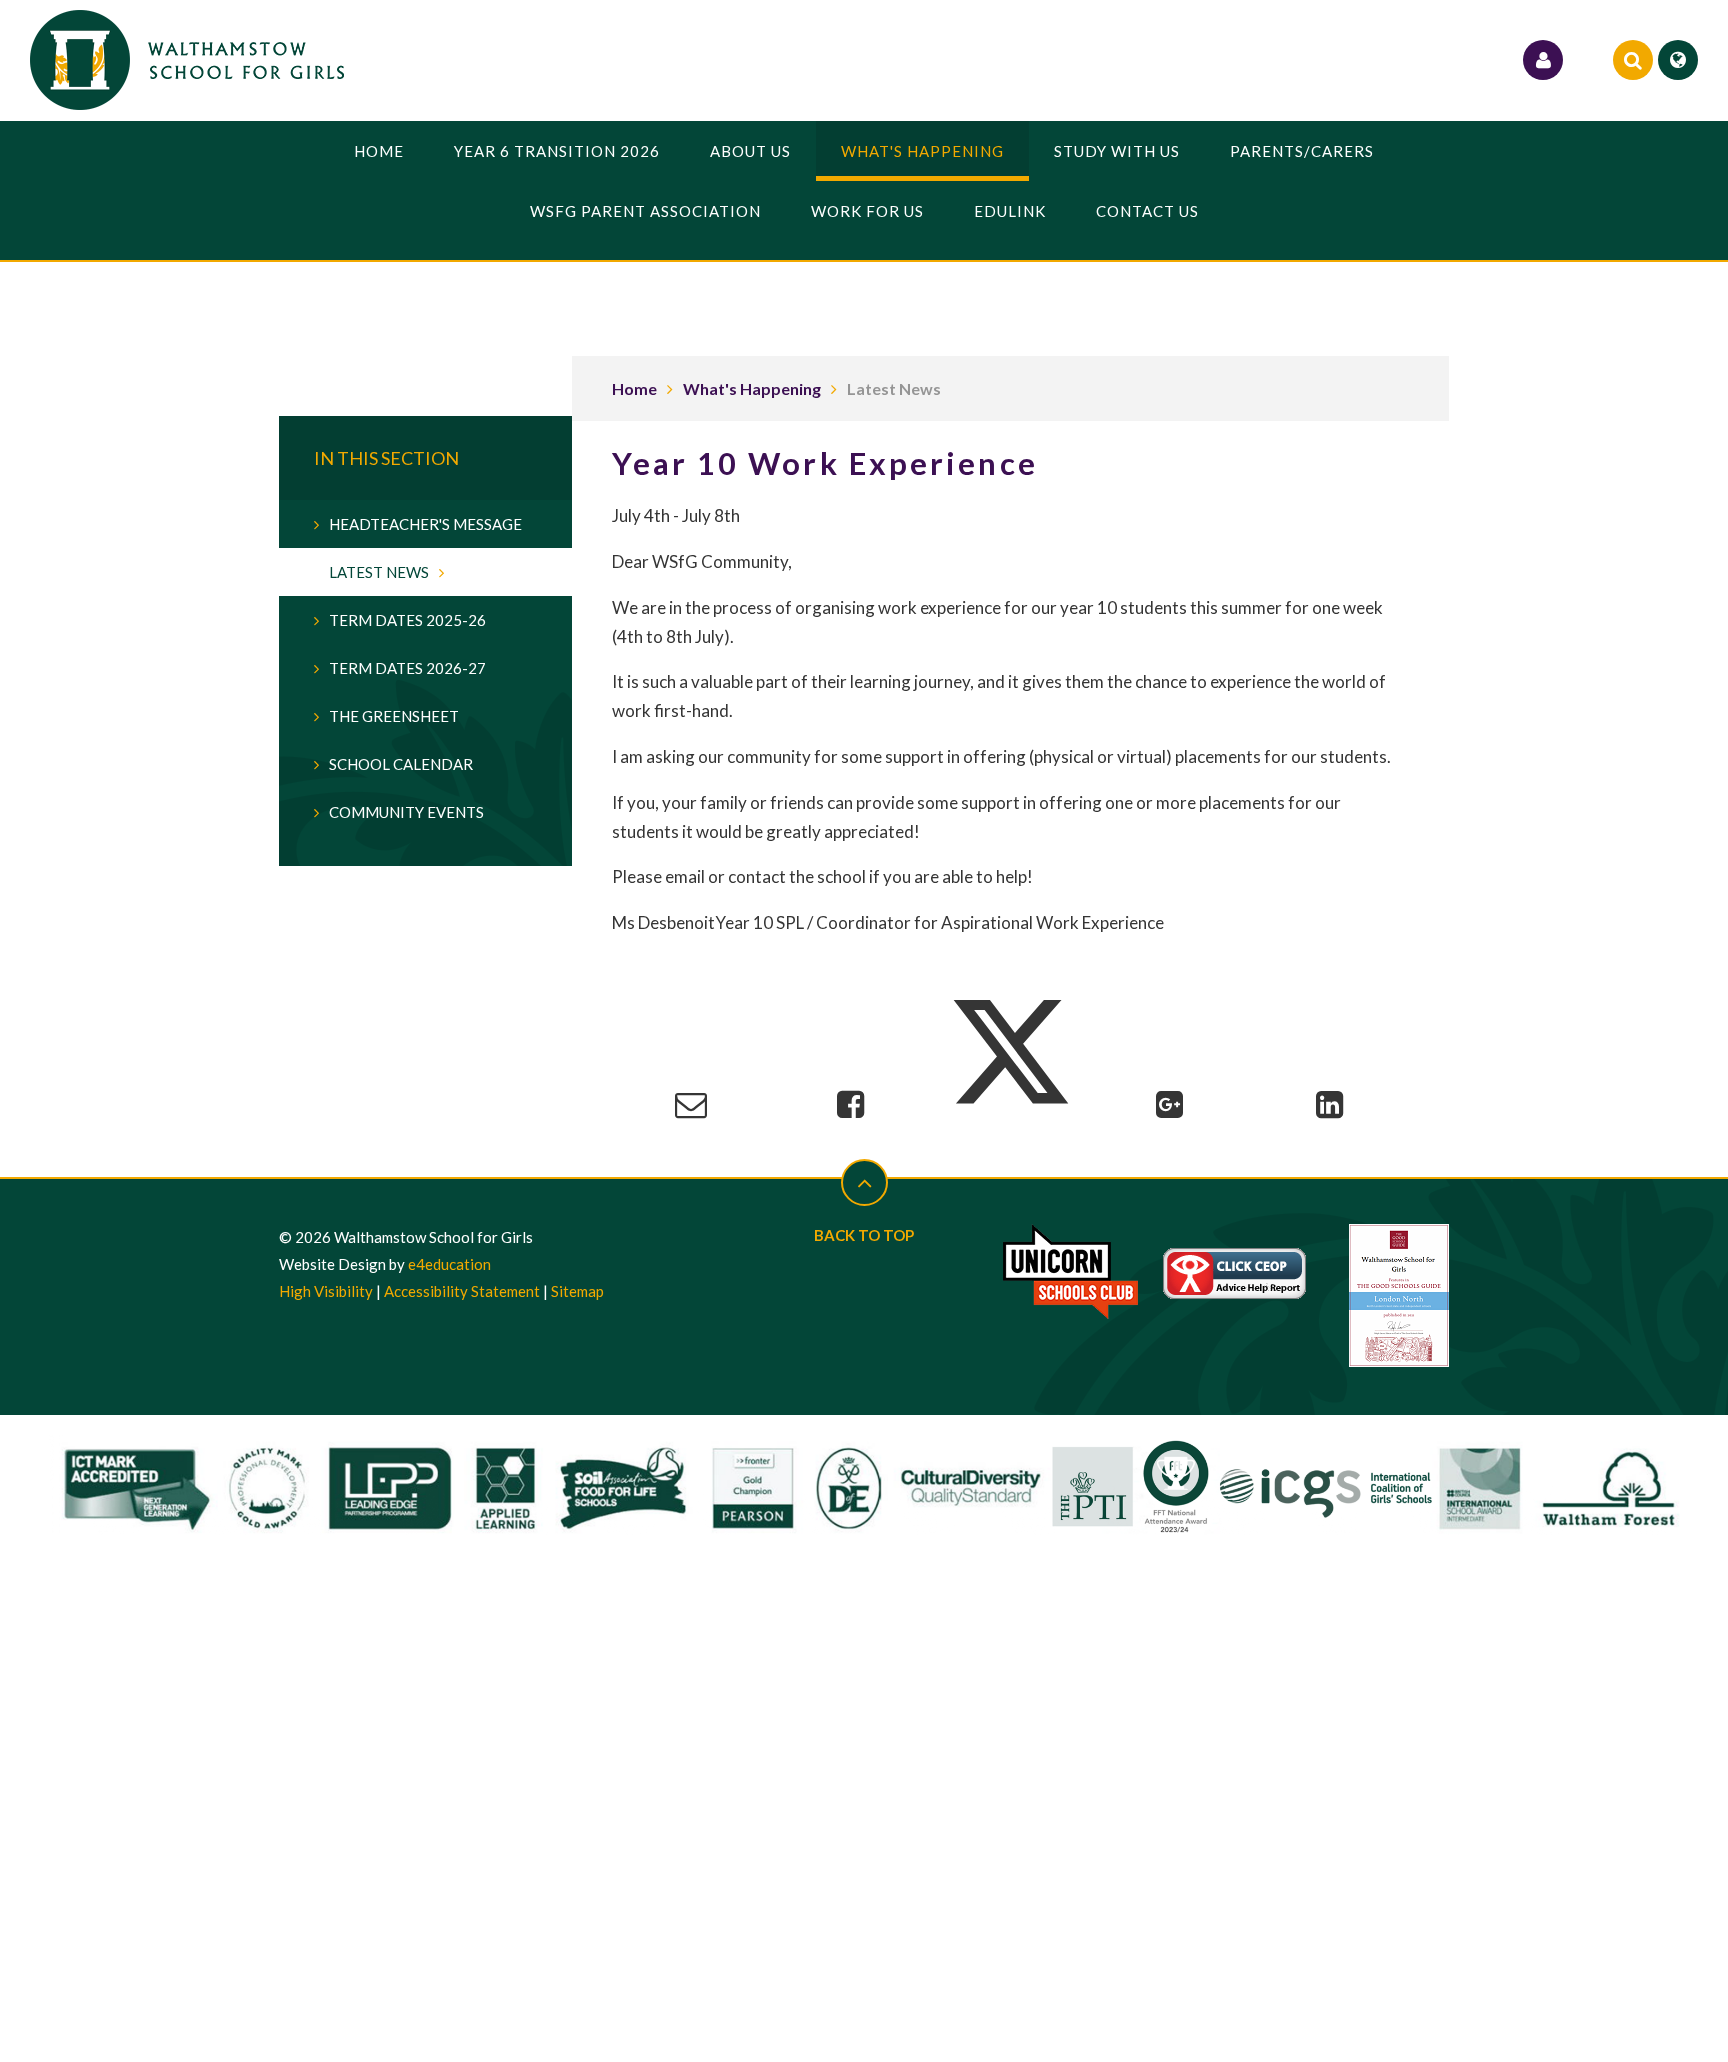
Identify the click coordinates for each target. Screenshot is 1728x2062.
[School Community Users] (1543, 60)
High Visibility (326, 1291)
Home (634, 388)
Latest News (894, 388)
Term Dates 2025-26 (407, 620)
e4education (449, 1264)
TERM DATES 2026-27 (407, 668)
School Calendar (401, 764)
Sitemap (577, 1291)
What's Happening (752, 388)
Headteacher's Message (425, 524)
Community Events (406, 812)
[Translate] (1678, 60)
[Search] (1633, 60)
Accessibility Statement (462, 1291)
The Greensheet (394, 716)
